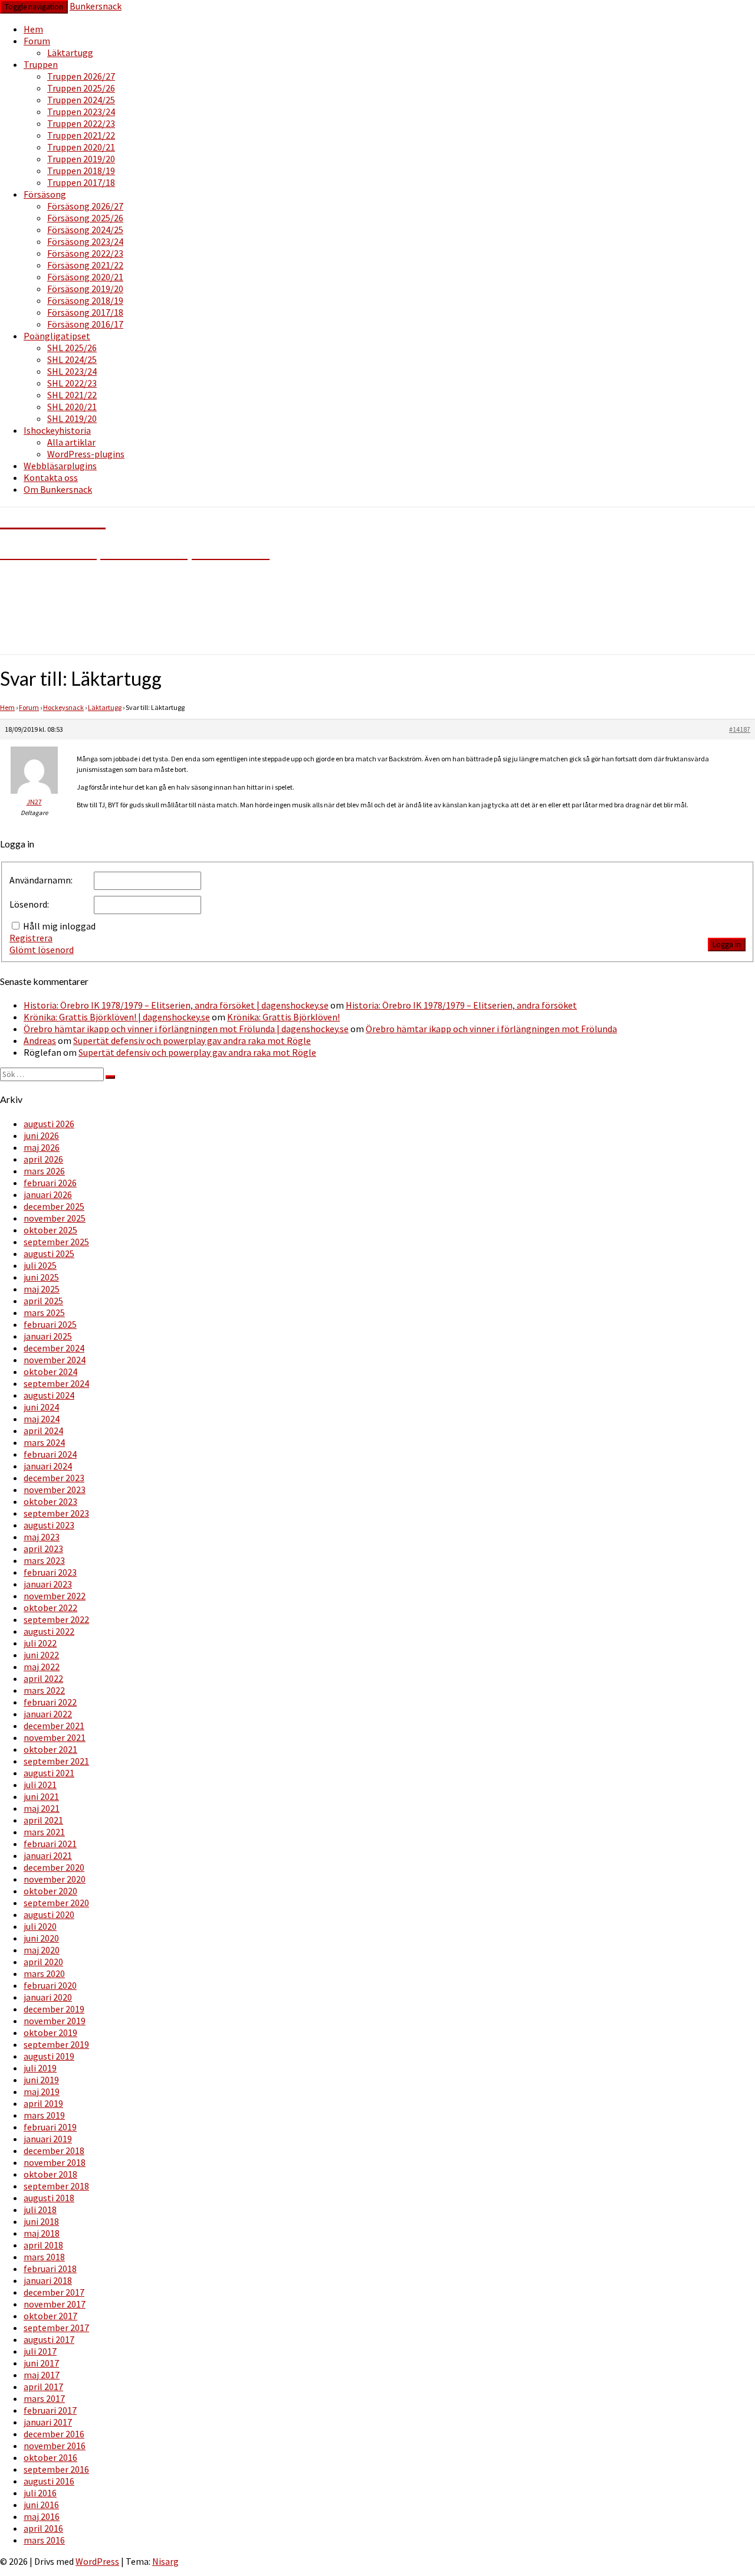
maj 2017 (42, 2375)
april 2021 (43, 1820)
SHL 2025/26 (72, 348)
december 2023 (54, 1478)
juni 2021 (41, 1796)
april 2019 (43, 2103)
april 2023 (43, 1549)
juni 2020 (41, 1938)
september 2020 (56, 1903)
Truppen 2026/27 (81, 76)
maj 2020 (42, 1950)
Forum (37, 41)
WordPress (97, 2561)
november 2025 (55, 1218)
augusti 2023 (49, 1525)
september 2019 (56, 2044)
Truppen (41, 64)
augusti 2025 (49, 1253)
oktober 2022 (50, 1608)
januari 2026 (48, 1194)
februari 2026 (50, 1183)
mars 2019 (44, 2115)
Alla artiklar (71, 442)
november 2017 (55, 2304)
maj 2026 (42, 1147)
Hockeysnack (63, 707)
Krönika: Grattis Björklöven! (283, 1017)
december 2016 (54, 2434)
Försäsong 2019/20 (85, 289)
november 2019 (55, 2021)
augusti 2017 (49, 2339)
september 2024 (56, 1383)
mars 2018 (44, 2257)
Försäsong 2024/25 (85, 230)
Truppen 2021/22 (81, 135)
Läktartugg (70, 53)
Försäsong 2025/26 (85, 218)
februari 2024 (50, 1454)
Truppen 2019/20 (81, 159)
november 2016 (55, 2446)
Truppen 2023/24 (81, 112)
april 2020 (43, 1962)
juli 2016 (40, 2493)
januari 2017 (48, 2422)
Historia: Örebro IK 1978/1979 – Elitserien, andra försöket (461, 1005)
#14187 (740, 729)
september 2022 (56, 1619)
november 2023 (55, 1490)
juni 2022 (41, 1655)
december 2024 (54, 1348)
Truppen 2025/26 (81, 88)
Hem (33, 29)
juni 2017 (41, 2363)
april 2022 (43, 1678)
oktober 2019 (50, 2032)
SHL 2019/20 (72, 418)
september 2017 (56, 2328)
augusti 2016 (49, 2481)
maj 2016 (42, 2516)
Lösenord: (29, 904)
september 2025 (56, 1242)
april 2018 (43, 2245)
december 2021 (54, 1726)
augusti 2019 (49, 2056)
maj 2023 (42, 1537)
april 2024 (43, 1431)
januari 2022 (48, 1714)
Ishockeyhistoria (57, 430)
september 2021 (56, 1761)
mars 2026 (44, 1171)
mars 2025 (44, 1312)
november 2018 (55, 2162)
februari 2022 (50, 1702)
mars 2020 (44, 1973)
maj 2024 (42, 1419)
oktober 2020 (50, 1891)
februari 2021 (50, 1844)
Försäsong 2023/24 (85, 241)
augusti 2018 (49, 2198)
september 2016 (56, 2469)
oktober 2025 (50, 1230)
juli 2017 (40, 2351)
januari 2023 (48, 1584)
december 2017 (54, 2292)
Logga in (727, 945)
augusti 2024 (49, 1395)
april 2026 (43, 1159)
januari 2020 (48, 1997)
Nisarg (165, 2561)
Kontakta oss (51, 477)
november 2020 (55, 1879)
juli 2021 (40, 1785)
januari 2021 (48, 1855)
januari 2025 (48, 1336)
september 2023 (56, 1513)
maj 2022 (42, 1667)
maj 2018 (42, 2233)
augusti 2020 (49, 1914)
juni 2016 (41, 2505)
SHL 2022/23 (72, 383)
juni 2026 (41, 1135)
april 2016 (43, 2528)
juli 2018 (40, 2210)
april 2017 (43, 2387)
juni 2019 (41, 2080)
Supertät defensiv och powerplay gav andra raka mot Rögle (192, 1040)
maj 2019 (42, 2091)
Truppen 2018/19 (81, 171)
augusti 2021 (49, 1773)
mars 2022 (44, 1690)
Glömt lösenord (42, 950)
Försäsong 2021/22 (85, 265)
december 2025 (54, 1206)
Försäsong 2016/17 (85, 324)
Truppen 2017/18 (81, 182)
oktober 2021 (50, 1749)
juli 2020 (40, 1926)
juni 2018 (41, 2221)
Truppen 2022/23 (81, 123)
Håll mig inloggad (59, 926)
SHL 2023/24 (72, 371)
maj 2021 (42, 1808)
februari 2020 (50, 1985)
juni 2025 (41, 1277)
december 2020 (54, 1867)
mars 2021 (44, 1832)
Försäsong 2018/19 (85, 300)
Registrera (31, 938)
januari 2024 (48, 1466)
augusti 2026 (49, 1124)
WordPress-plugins (86, 454)
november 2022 (55, 1596)
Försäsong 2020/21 (85, 277)
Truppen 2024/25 (81, 100)
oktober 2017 (50, 2316)
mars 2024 (44, 1442)
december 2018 (54, 2151)
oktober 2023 (50, 1501)
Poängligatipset (57, 336)
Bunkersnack (96, 6)
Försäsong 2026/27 (85, 206)
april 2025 (43, 1301)
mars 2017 (44, 2398)
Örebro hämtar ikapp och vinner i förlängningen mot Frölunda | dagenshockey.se (186, 1029)
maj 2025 (42, 1289)
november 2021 (55, 1737)
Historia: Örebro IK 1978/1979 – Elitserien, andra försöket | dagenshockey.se (176, 1005)
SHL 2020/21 (72, 407)
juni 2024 (41, 1407)
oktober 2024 (50, 1372)
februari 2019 (50, 2127)
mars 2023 (44, 1560)
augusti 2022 (49, 1631)
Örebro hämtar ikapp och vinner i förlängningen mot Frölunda (491, 1029)
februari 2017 (50, 2410)
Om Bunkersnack (58, 489)
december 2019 (54, 2009)
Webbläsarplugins (60, 466)
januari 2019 (48, 2139)
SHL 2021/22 (72, 395)
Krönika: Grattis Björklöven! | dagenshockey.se (117, 1017)
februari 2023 (50, 1572)
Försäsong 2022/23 (85, 253)
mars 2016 (44, 2540)
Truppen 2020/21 (81, 147)
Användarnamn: (41, 880)
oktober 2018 (50, 2174)
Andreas (40, 1040)
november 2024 (55, 1360)
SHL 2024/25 (72, 359)
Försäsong (45, 194)
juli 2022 (40, 1643)
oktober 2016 (50, 2457)
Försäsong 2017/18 (85, 312)
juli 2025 (40, 1265)
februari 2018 (50, 2269)
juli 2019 (40, 2068)
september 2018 (56, 2186)
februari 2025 (50, 1324)
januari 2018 (48, 2280)
